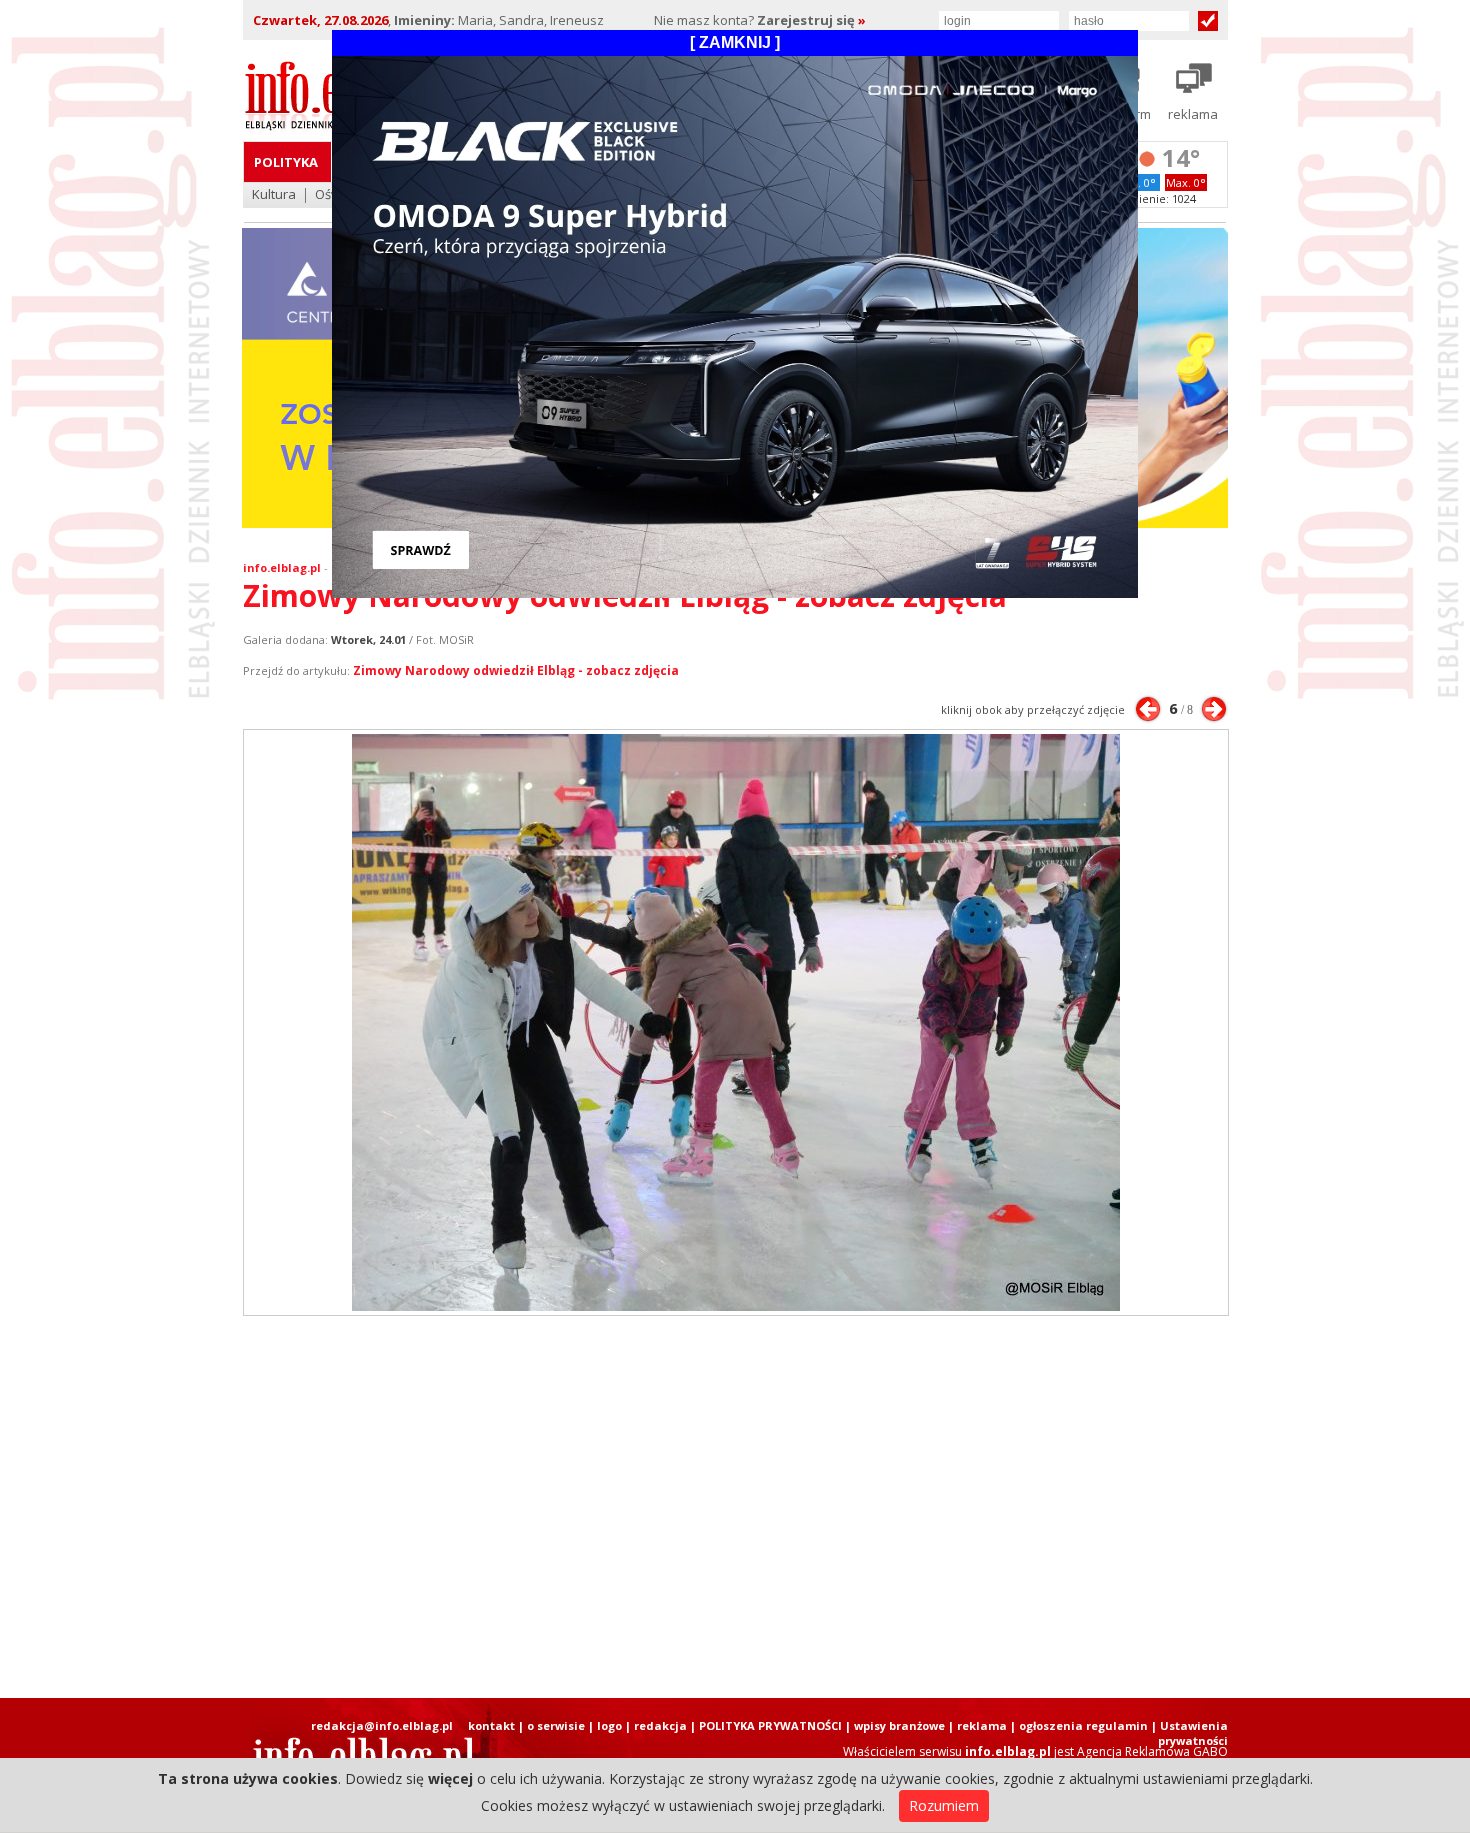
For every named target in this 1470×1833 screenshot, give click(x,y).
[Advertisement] (735, 1507)
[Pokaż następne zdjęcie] (1214, 709)
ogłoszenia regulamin (1083, 1725)
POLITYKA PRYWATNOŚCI (770, 1725)
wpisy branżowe (899, 1725)
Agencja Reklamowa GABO (1152, 1751)
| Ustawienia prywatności (1189, 1733)
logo (609, 1725)
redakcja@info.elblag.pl (382, 1725)
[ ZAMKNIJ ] (735, 42)
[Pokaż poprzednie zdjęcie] (1148, 709)
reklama (982, 1725)
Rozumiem (944, 1805)
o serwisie (556, 1725)
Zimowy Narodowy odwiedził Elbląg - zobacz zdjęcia (516, 670)
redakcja (660, 1725)
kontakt (491, 1725)
